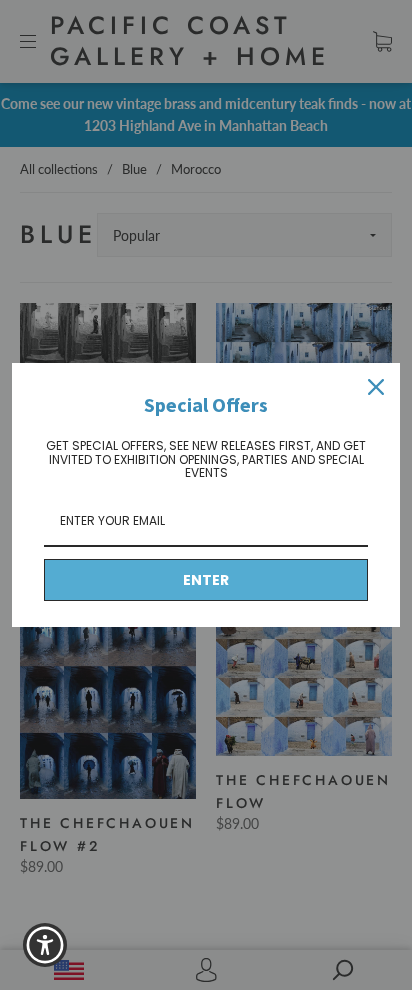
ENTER (206, 580)
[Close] (376, 387)
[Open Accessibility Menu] (45, 945)
